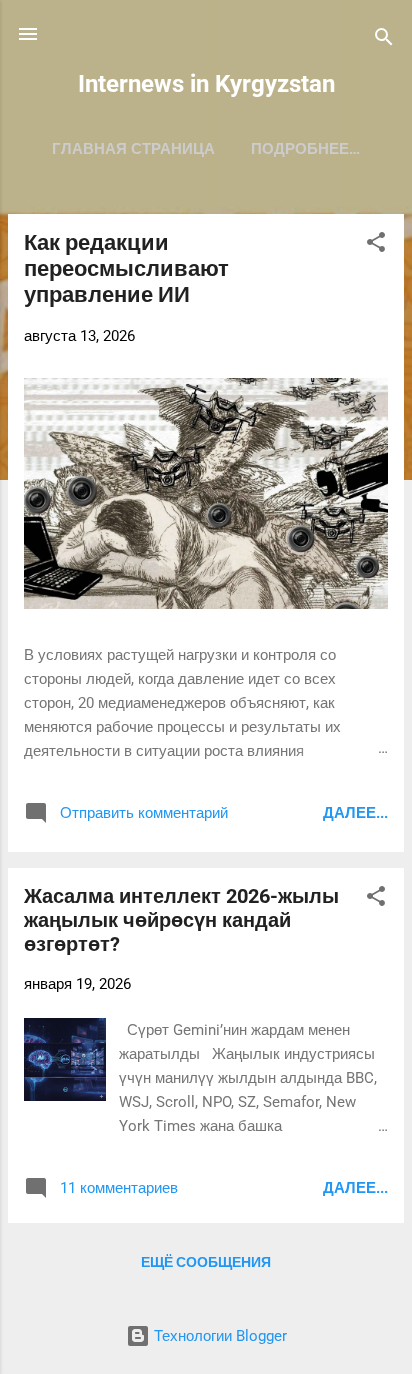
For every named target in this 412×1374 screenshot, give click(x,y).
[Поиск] (384, 40)
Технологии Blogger (218, 1336)
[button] (376, 245)
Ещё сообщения (206, 1262)
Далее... (355, 813)
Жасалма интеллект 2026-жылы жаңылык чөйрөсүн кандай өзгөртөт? (181, 920)
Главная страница (133, 149)
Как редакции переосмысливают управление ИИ (126, 268)
